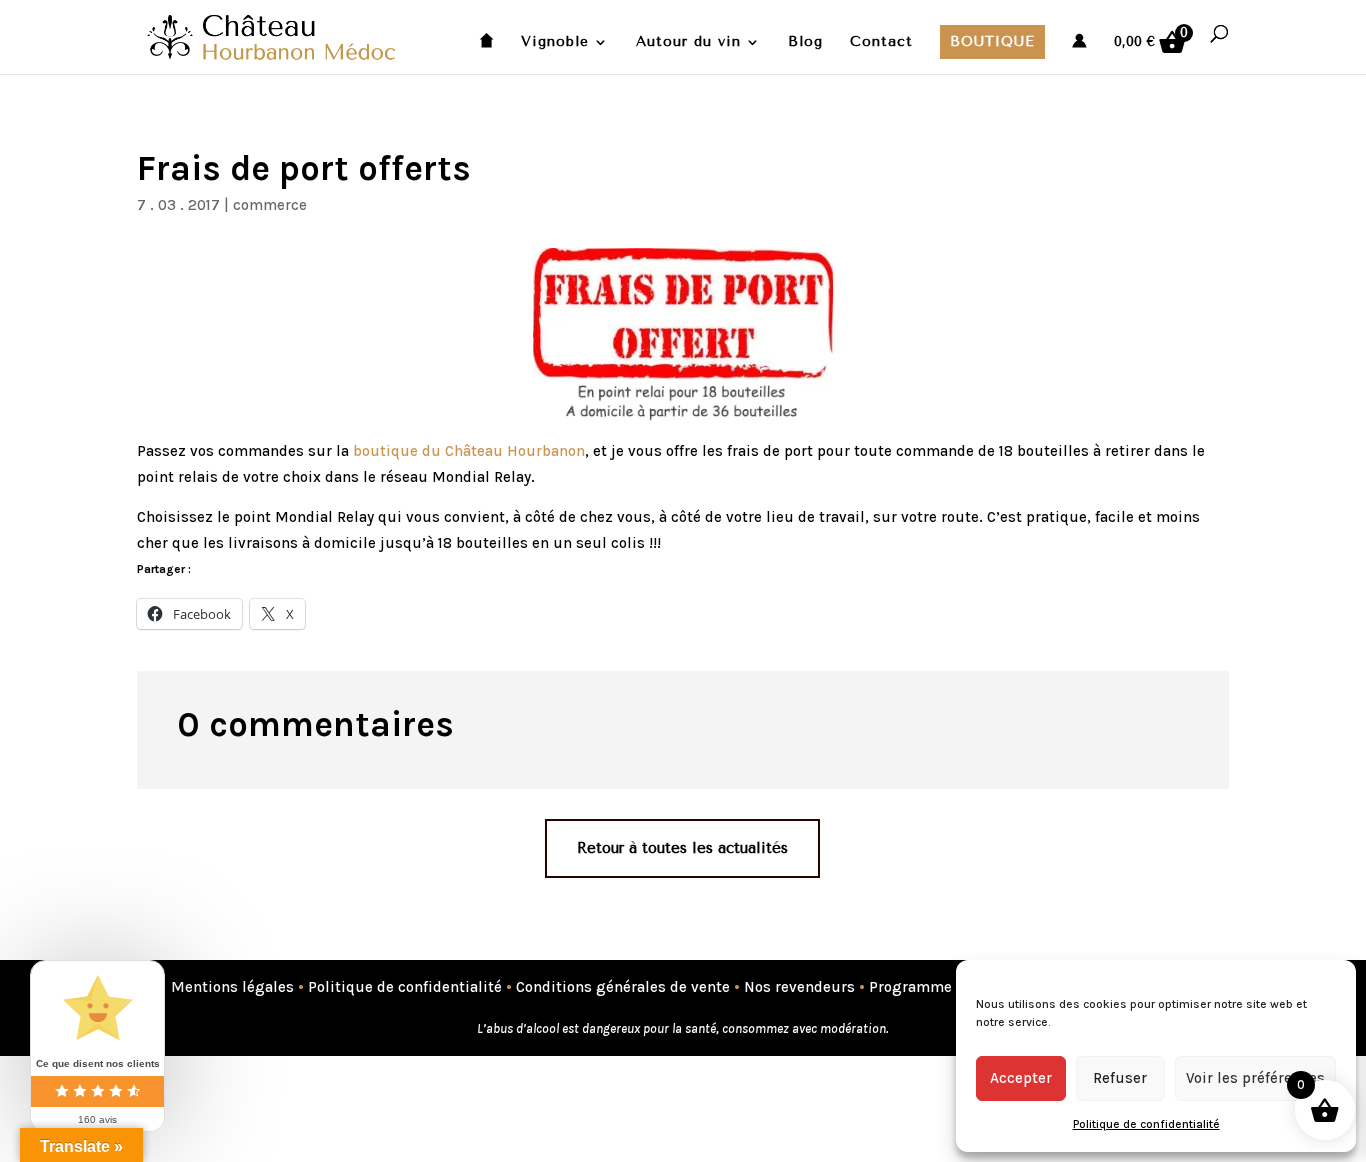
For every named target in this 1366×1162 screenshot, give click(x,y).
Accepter (1021, 1078)
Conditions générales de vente (623, 987)
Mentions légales (232, 987)
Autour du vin (688, 42)
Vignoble (555, 42)
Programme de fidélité (948, 987)
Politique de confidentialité (1146, 1124)
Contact (881, 42)
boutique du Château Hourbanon (469, 451)
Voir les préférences (1255, 1078)
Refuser (1120, 1078)
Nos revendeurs (799, 987)
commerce (270, 205)
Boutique (992, 41)
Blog (805, 42)
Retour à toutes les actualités (682, 848)
